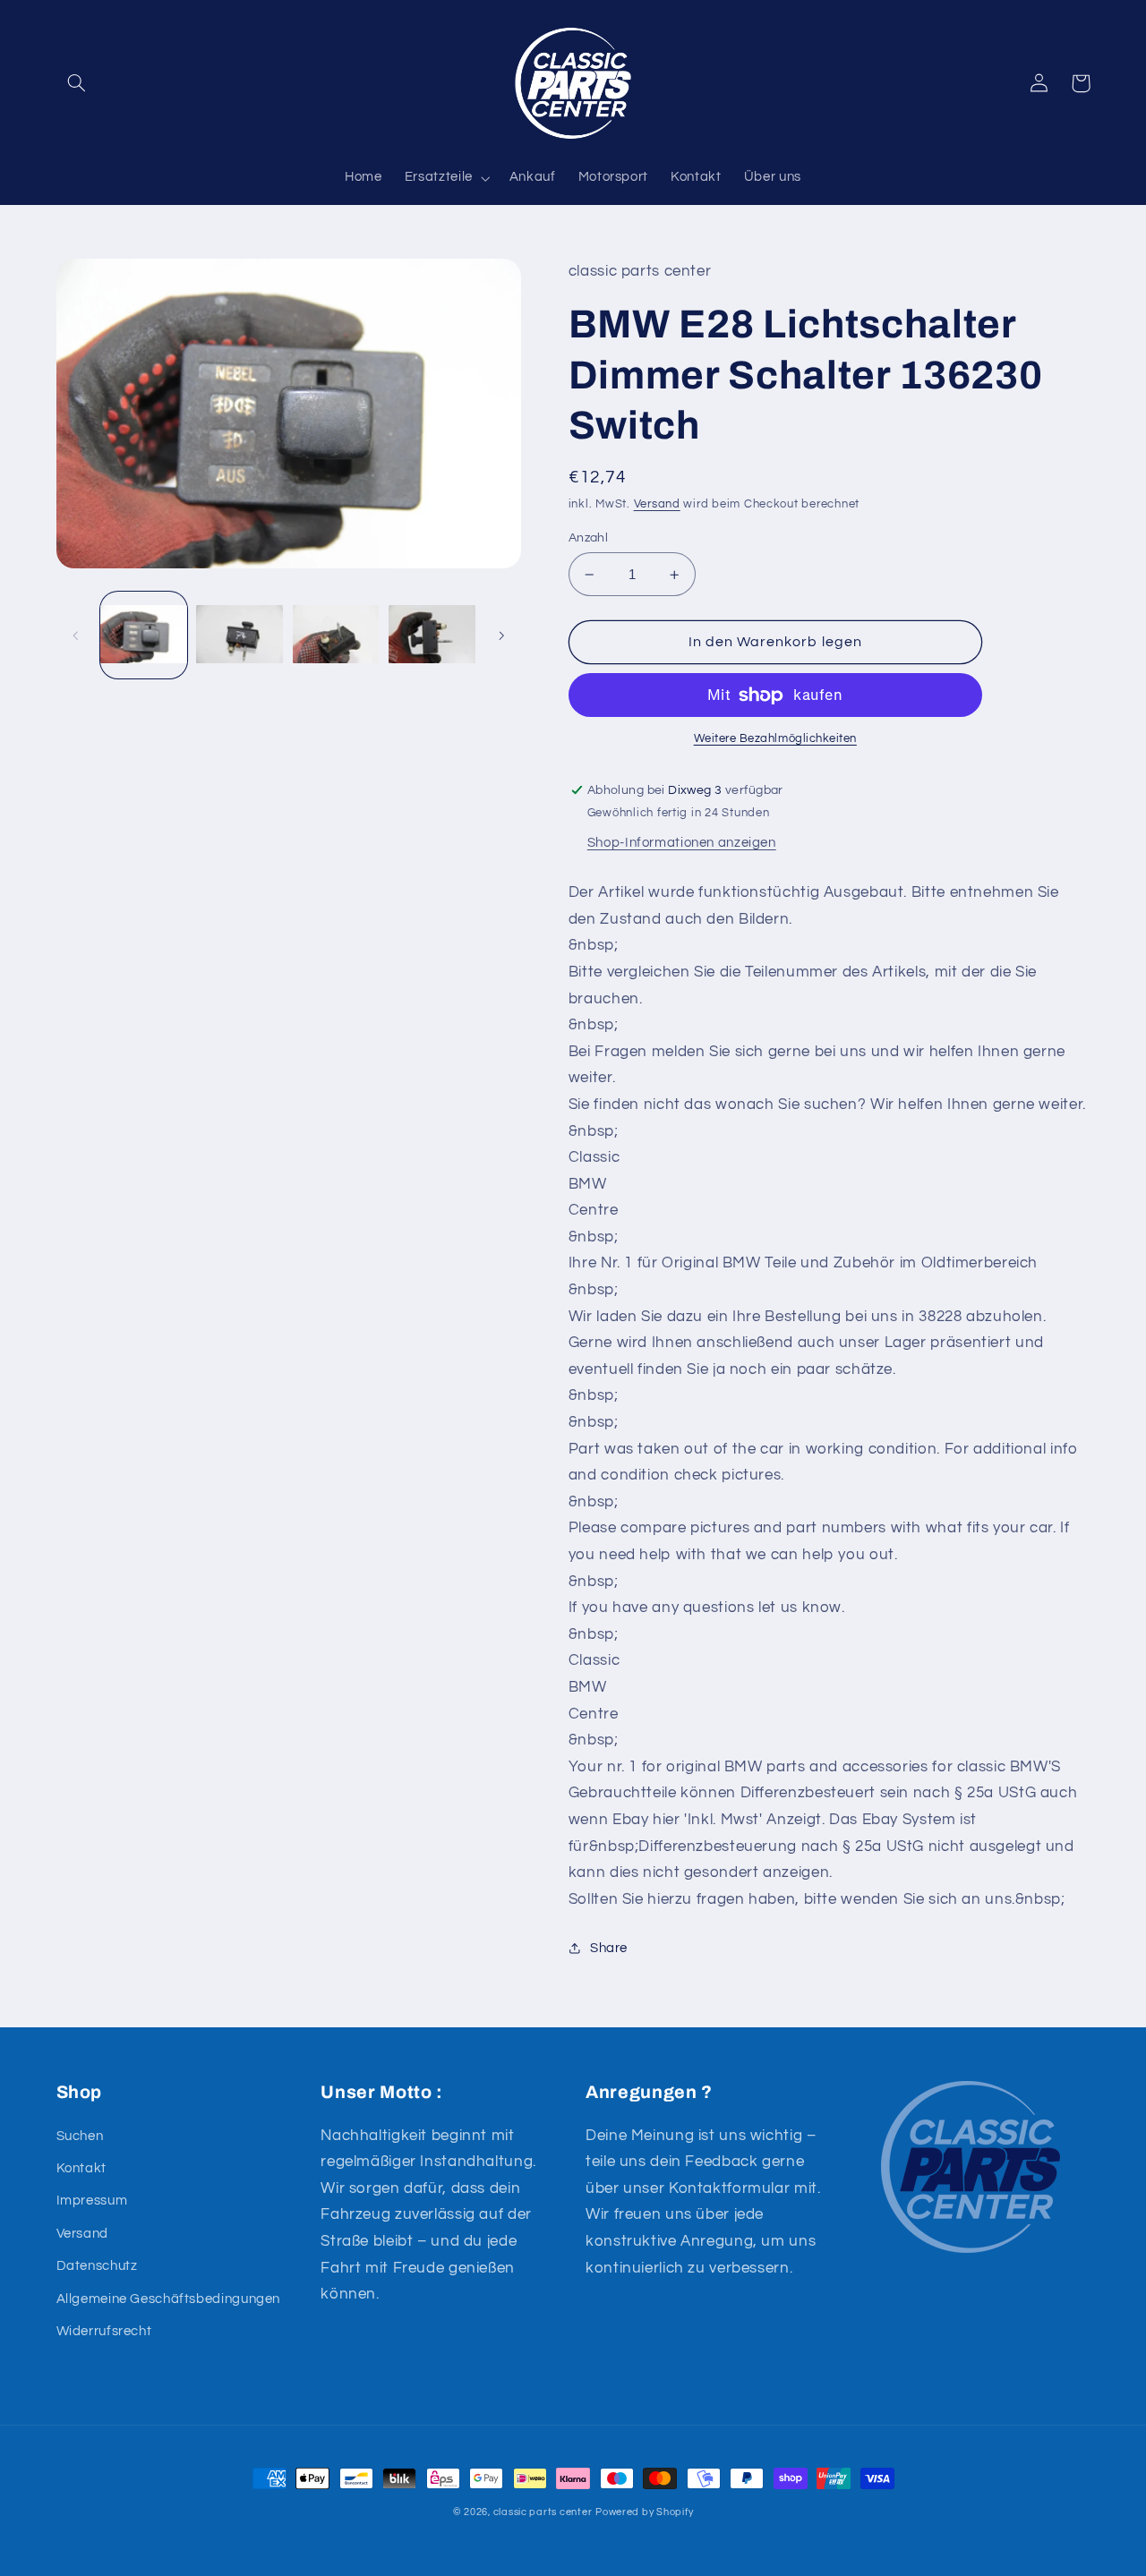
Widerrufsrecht (104, 2331)
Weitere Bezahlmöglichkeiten (775, 739)
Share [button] (609, 1948)
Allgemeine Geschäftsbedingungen (169, 2299)
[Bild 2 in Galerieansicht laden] (239, 635)
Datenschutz (97, 2266)
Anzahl (589, 538)
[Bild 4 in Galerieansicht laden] (432, 635)
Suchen (80, 2136)
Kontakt (81, 2168)
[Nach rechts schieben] (501, 635)
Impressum (92, 2201)
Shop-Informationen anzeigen (682, 843)
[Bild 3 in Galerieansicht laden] (336, 635)
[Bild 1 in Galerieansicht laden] (144, 635)
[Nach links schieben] (76, 635)
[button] (77, 83)
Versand (657, 504)
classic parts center (543, 2512)
